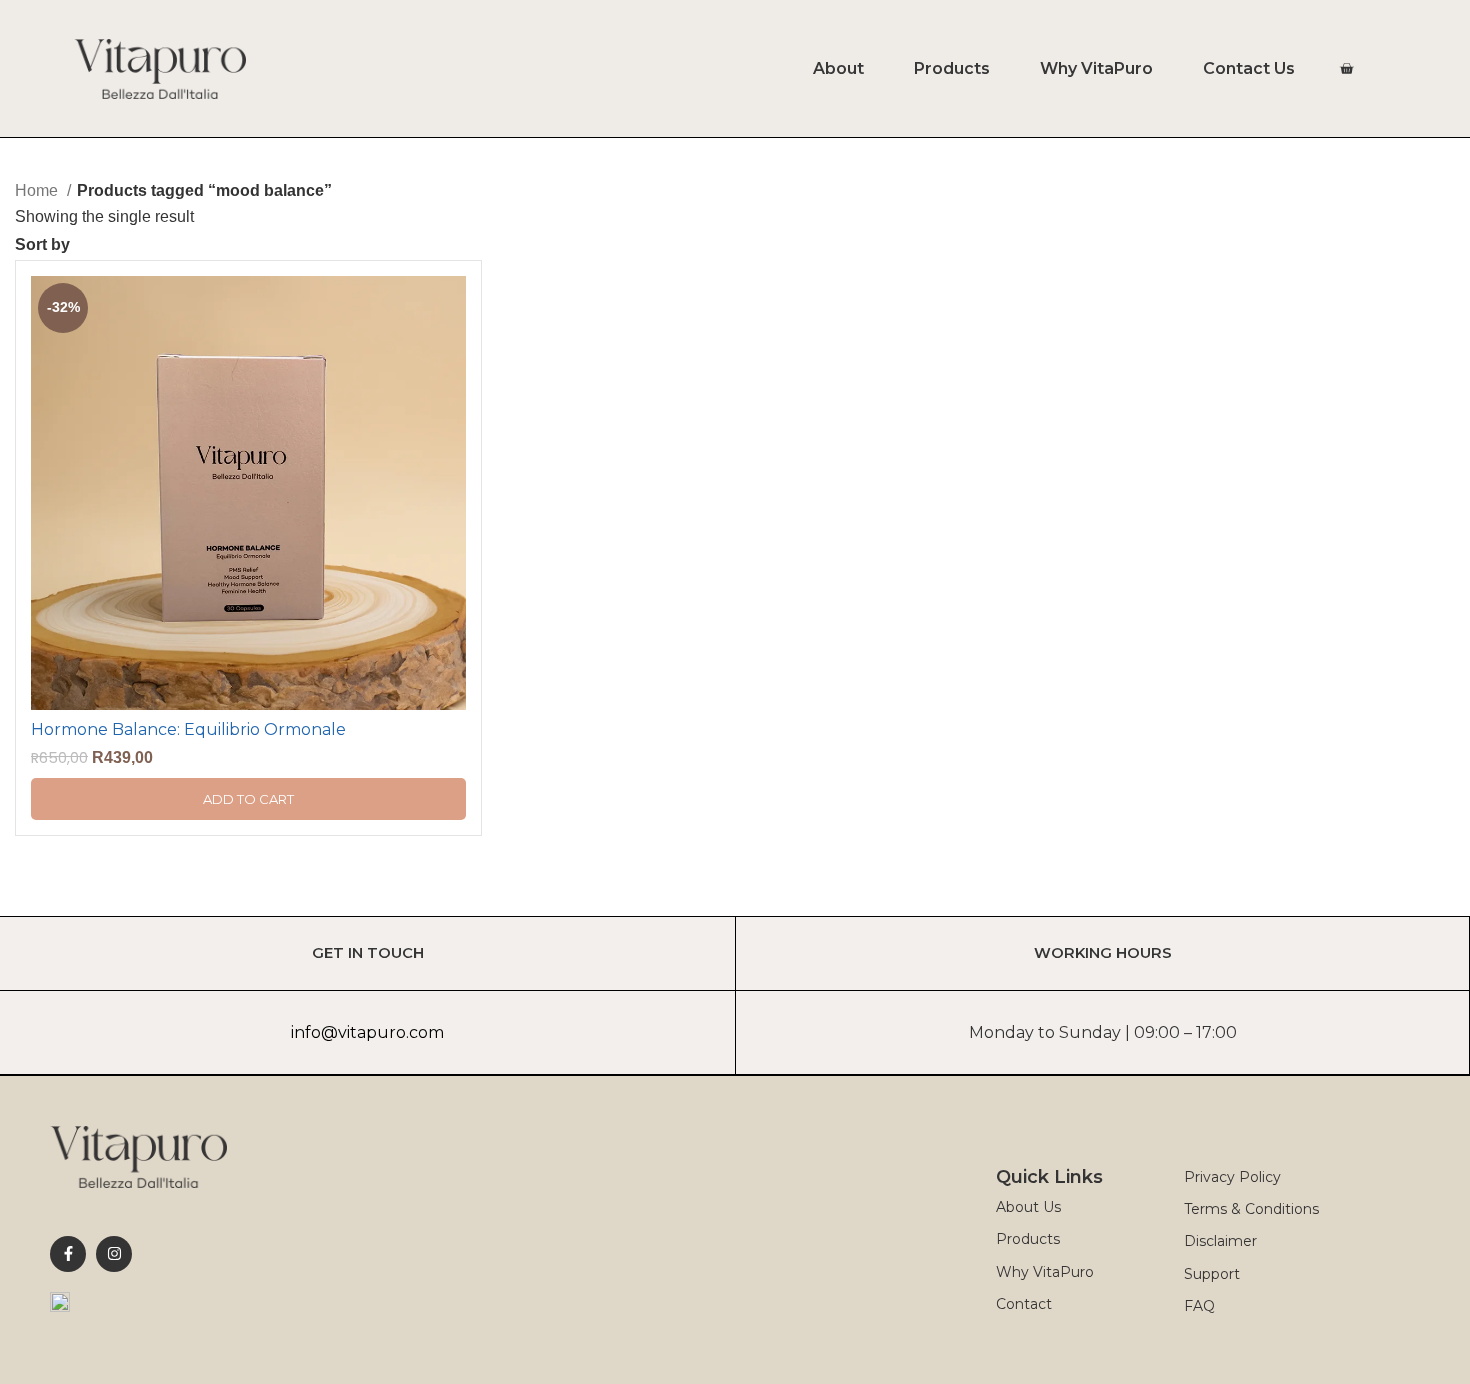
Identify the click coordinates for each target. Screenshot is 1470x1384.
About (838, 68)
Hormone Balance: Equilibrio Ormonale (188, 729)
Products (952, 68)
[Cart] (1346, 68)
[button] (248, 799)
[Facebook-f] (68, 1254)
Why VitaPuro (1096, 68)
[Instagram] (114, 1254)
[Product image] (248, 492)
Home (38, 190)
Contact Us (1249, 68)
